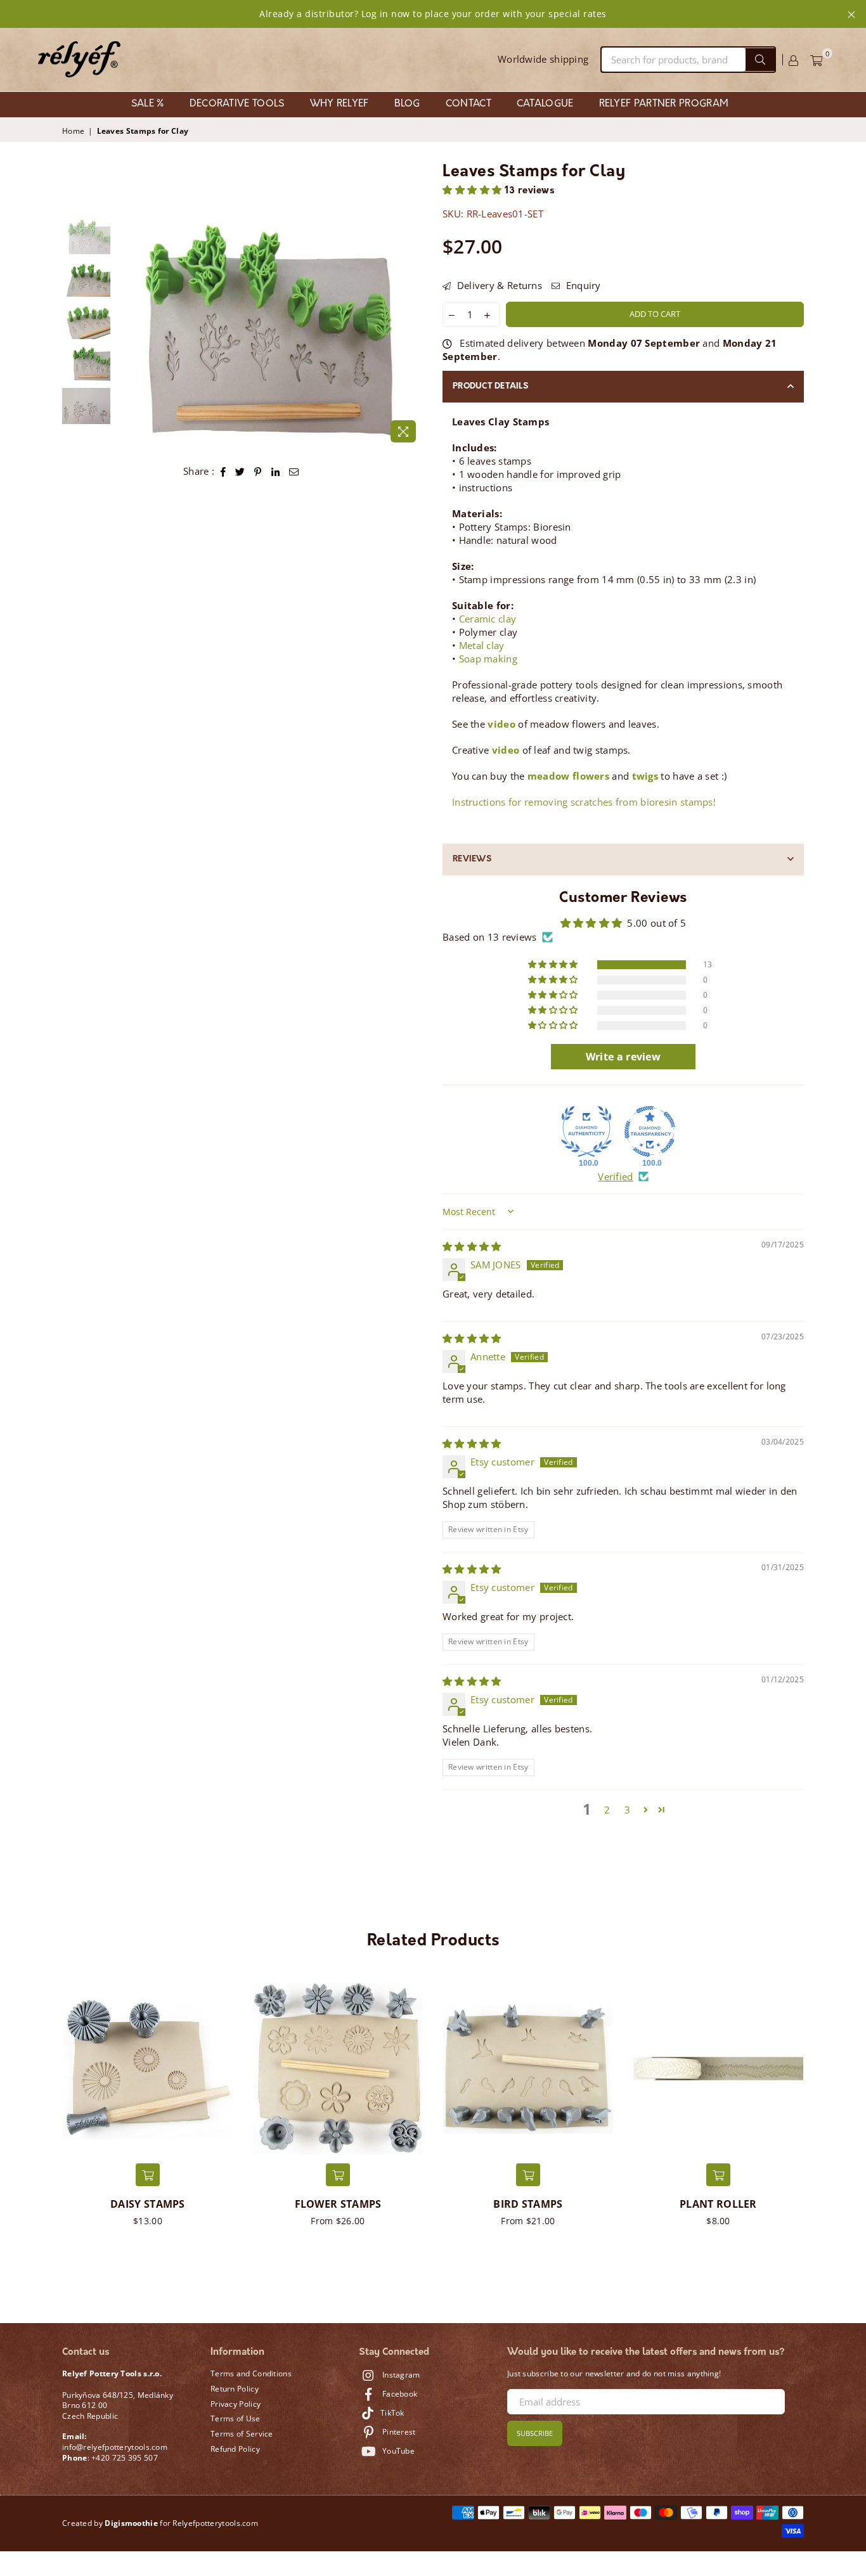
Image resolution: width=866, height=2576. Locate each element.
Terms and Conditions (251, 2373)
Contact (469, 104)
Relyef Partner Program (664, 104)
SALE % (148, 104)
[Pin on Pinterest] (258, 471)
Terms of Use (236, 2418)
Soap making (488, 659)
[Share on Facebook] (223, 471)
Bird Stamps (528, 2204)
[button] (474, 191)
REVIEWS (472, 859)
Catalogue (545, 104)
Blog (407, 104)
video (501, 724)
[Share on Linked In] (276, 471)
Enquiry (582, 285)
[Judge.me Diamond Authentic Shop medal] (586, 1131)
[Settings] (793, 60)
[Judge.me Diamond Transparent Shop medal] (650, 1131)
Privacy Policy (236, 2404)
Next (412, 333)
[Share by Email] (294, 471)
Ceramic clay (488, 619)
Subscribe (535, 2433)
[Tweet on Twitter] (240, 471)
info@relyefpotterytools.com (115, 2447)
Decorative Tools (237, 104)
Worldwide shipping (543, 59)
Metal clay (482, 645)
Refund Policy (235, 2449)
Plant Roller (718, 2204)
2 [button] (607, 1810)
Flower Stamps (338, 2204)
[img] (472, 1246)
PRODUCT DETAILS (490, 386)
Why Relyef (339, 104)
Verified (615, 1176)
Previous (128, 333)
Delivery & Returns (498, 285)
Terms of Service (242, 2434)
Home (73, 131)
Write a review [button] (623, 1057)
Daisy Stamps (148, 2204)
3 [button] (627, 1810)
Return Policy (235, 2389)
